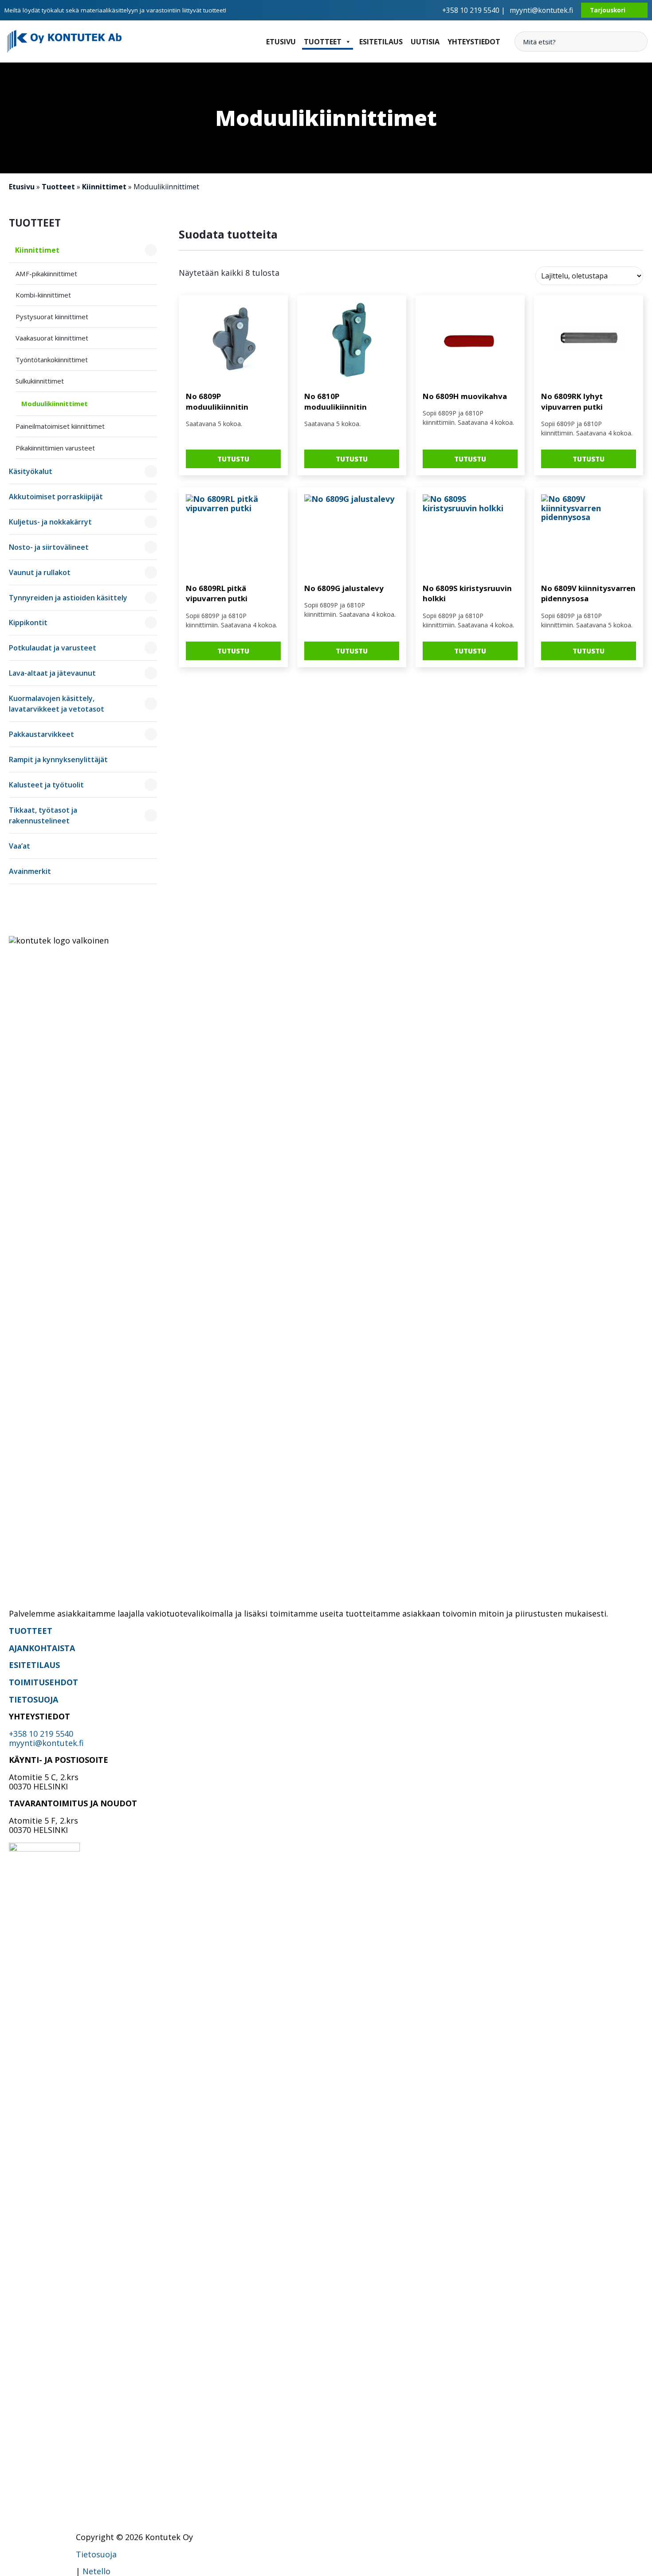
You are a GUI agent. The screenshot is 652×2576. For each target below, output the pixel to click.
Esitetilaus (381, 42)
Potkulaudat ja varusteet (53, 648)
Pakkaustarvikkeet (41, 734)
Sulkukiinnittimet (40, 381)
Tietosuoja (96, 2554)
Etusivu (281, 42)
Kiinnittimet (104, 187)
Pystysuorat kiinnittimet (52, 317)
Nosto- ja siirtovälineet (49, 547)
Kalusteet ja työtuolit (46, 785)
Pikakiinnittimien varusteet (55, 448)
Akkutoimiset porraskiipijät (56, 497)
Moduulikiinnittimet (55, 403)
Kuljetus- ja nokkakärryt (50, 522)
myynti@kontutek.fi (541, 10)
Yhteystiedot (474, 42)
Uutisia (425, 42)
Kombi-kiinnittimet (43, 295)
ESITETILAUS (34, 1665)
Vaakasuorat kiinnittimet (52, 338)
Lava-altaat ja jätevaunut (52, 673)
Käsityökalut (31, 471)
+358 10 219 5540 (41, 1734)
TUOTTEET (31, 1631)
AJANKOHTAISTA (42, 1648)
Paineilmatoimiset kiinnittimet (60, 426)
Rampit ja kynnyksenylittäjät (58, 759)
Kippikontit (28, 622)
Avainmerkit (30, 871)
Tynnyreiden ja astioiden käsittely (68, 598)
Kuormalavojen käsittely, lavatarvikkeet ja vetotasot (57, 704)
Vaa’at (20, 846)
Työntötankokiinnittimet (52, 360)
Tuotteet (323, 42)
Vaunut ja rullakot (40, 572)
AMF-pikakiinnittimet (46, 274)
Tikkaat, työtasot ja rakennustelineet (43, 815)
